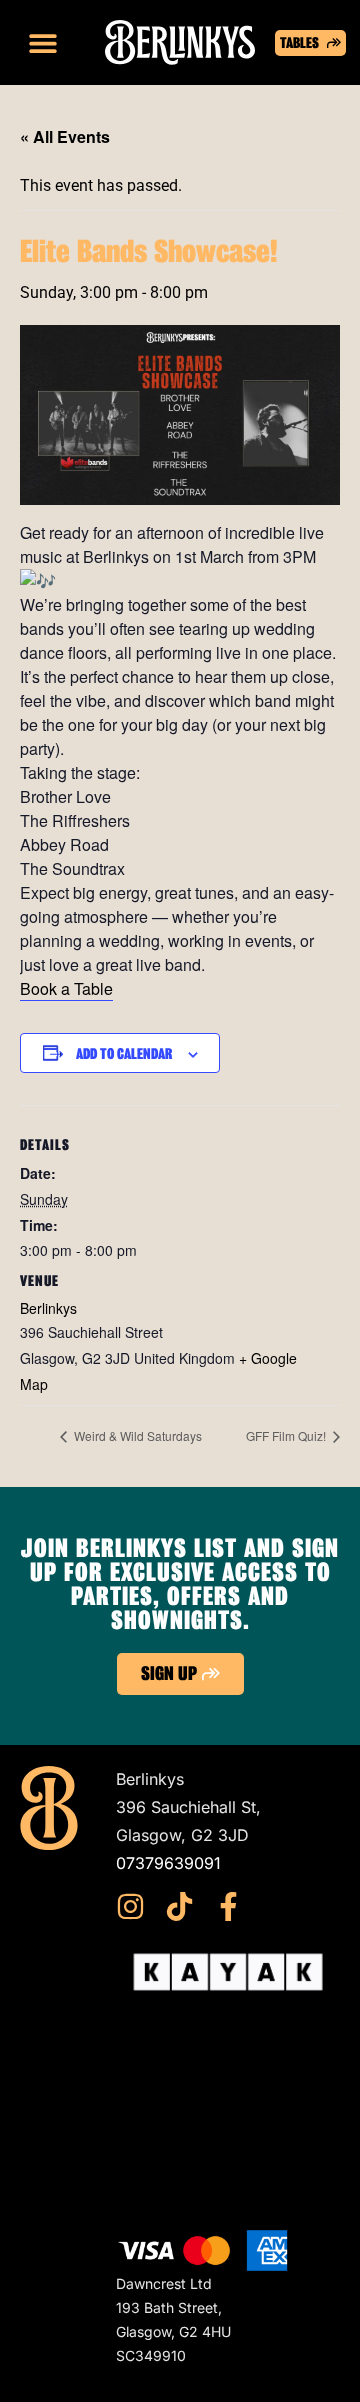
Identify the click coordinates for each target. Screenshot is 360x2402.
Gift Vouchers (166, 2059)
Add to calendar (124, 1054)
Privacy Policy (169, 2115)
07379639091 (168, 1863)
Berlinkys (48, 1308)
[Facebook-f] (228, 1906)
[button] (42, 42)
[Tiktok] (179, 1906)
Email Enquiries (173, 2143)
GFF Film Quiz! (287, 1435)
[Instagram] (130, 1906)
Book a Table (66, 988)
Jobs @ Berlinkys (181, 2171)
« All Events (65, 136)
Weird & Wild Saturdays (136, 1435)
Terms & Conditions (189, 2087)
